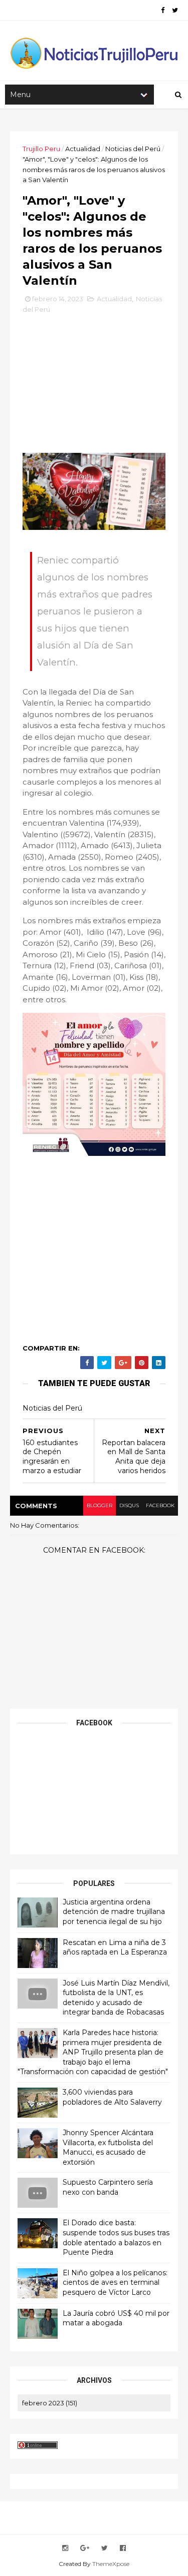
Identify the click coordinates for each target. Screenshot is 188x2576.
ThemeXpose (111, 2564)
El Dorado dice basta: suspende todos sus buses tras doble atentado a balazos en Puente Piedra (116, 2237)
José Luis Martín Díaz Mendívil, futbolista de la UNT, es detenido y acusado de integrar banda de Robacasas (116, 1998)
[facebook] (163, 10)
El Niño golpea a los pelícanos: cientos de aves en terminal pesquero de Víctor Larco (115, 2283)
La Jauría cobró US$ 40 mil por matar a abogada (116, 2318)
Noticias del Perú (133, 149)
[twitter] (175, 10)
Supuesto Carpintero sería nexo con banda (108, 2187)
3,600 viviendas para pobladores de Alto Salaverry (112, 2097)
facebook (160, 1505)
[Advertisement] (98, 387)
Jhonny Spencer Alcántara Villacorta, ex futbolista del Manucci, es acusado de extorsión (108, 2147)
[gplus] (85, 2548)
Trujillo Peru (41, 149)
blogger (100, 1505)
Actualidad (83, 149)
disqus (129, 1505)
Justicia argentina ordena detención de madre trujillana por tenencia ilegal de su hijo (114, 1912)
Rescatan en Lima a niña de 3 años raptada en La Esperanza (115, 1948)
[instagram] (65, 2548)
